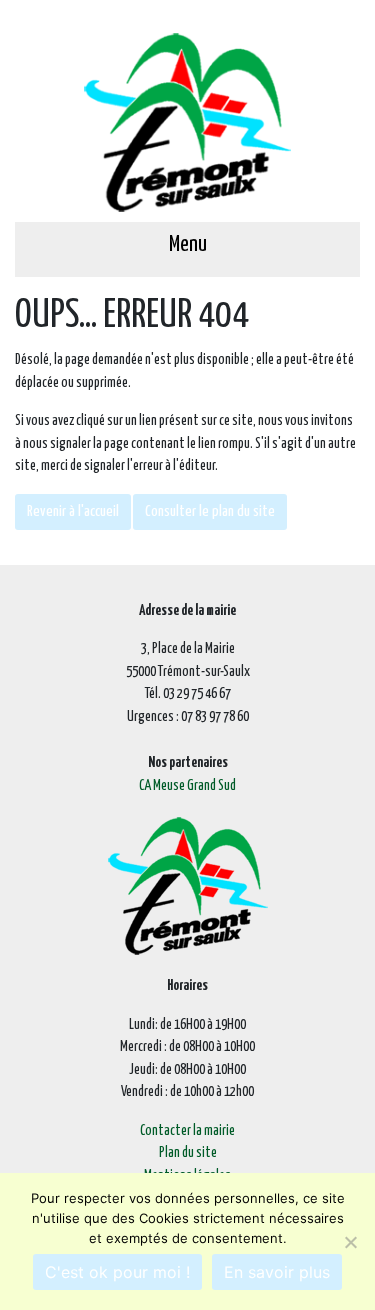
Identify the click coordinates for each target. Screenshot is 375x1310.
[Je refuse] (350, 1242)
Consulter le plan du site (210, 511)
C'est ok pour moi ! (117, 1272)
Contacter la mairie (187, 1131)
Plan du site (188, 1153)
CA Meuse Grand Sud (187, 786)
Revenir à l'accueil (73, 511)
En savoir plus (277, 1272)
